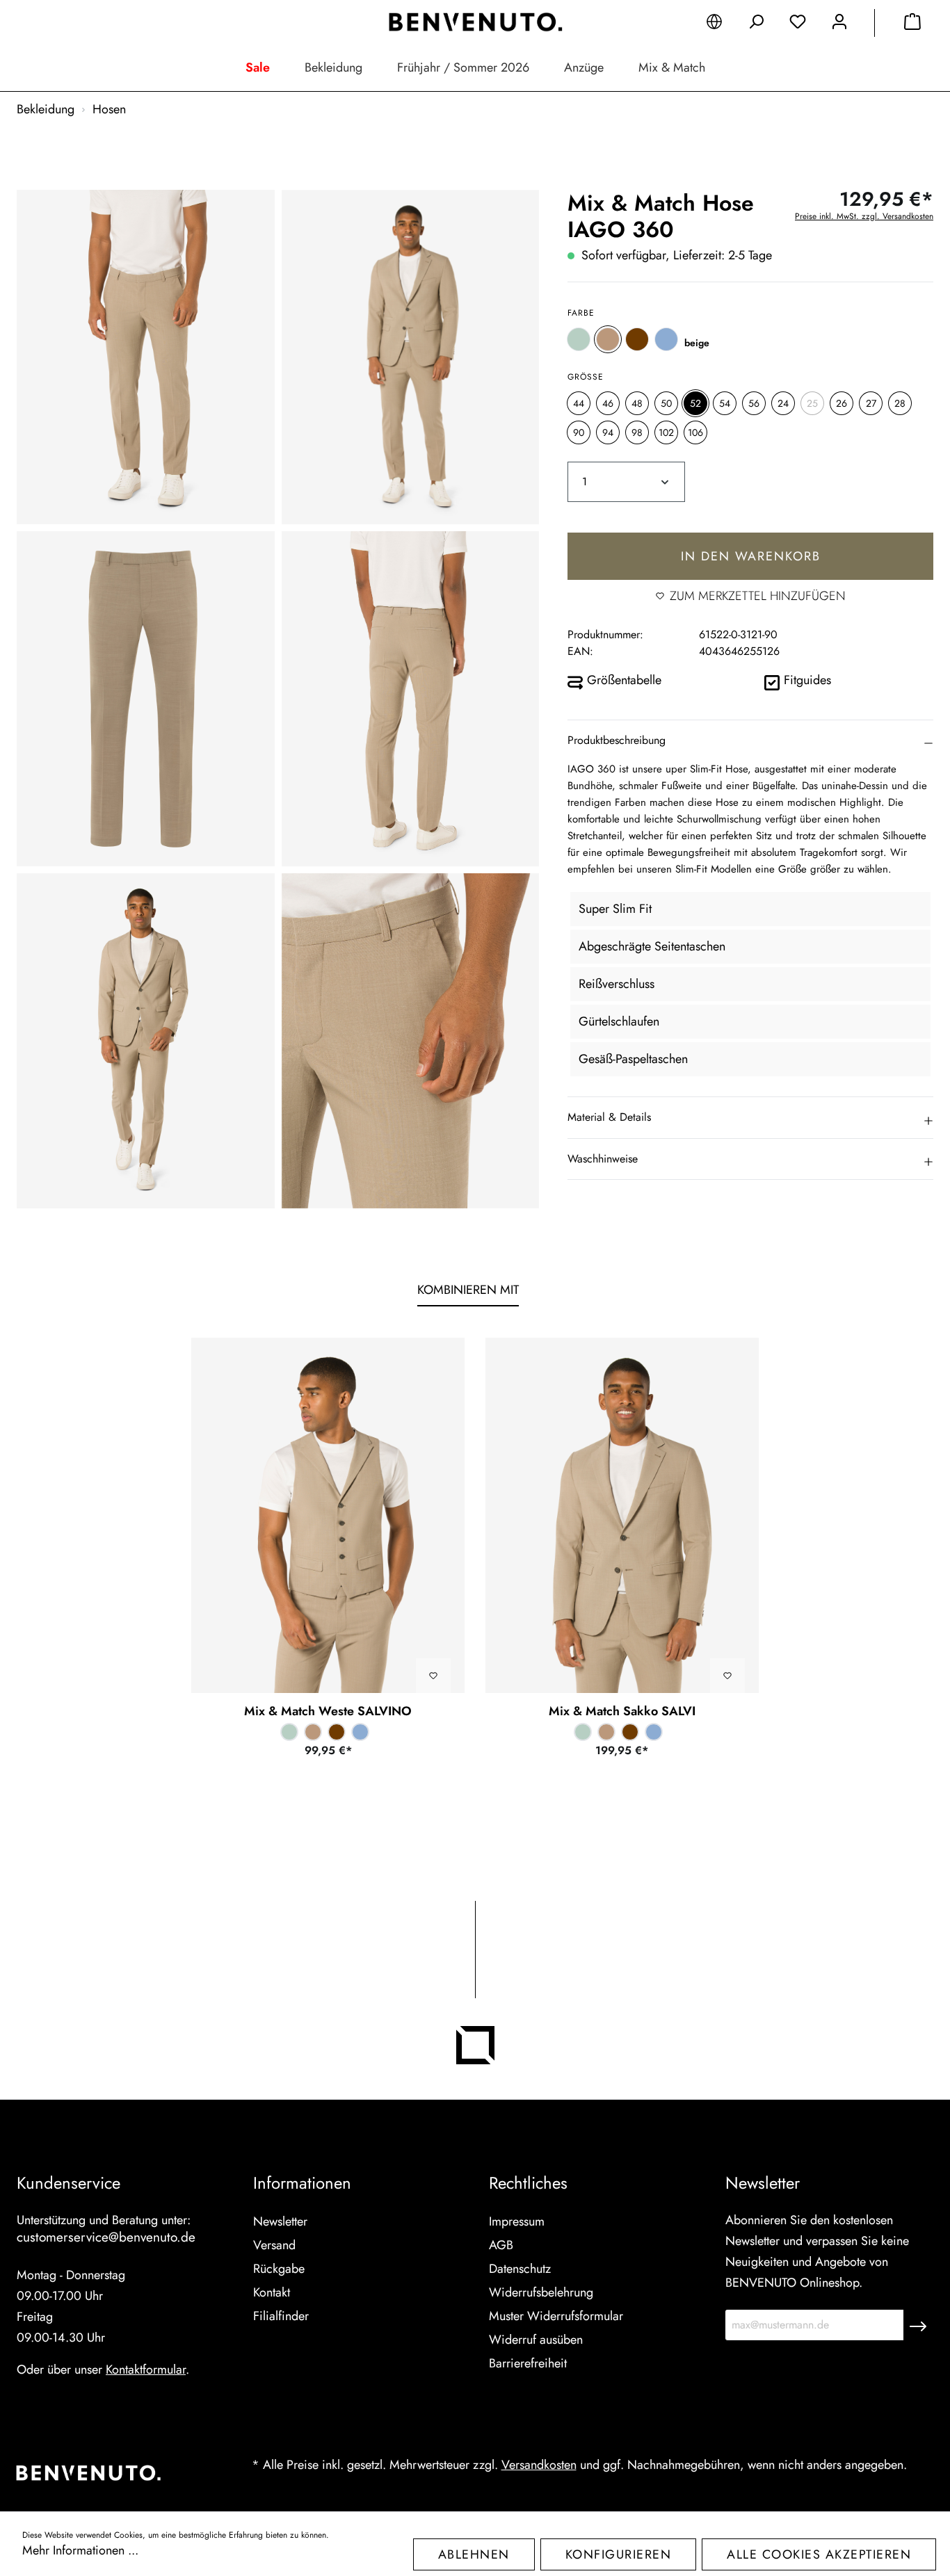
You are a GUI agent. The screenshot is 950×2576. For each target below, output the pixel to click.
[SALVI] (622, 1515)
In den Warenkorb (751, 556)
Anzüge (584, 67)
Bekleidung (333, 67)
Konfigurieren (619, 2554)
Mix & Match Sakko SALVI (622, 1711)
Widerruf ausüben (536, 2340)
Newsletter (280, 2221)
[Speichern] (918, 2325)
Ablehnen (474, 2554)
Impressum (517, 2221)
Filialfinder (281, 2316)
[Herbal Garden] (579, 339)
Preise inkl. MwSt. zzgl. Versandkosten (864, 216)
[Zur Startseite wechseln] (475, 22)
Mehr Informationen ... (80, 2550)
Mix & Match (672, 67)
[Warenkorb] (912, 24)
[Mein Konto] (839, 24)
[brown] (637, 339)
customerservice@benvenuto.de (106, 2237)
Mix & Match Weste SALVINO (328, 1711)
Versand (274, 2245)
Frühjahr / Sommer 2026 (463, 67)
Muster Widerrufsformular (556, 2316)
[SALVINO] (328, 1515)
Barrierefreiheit (528, 2363)
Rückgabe (279, 2269)
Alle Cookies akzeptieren (819, 2554)
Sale (258, 67)
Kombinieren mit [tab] (468, 1290)
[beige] (608, 339)
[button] (750, 740)
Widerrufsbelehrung (541, 2292)
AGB (501, 2245)
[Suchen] (756, 24)
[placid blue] (666, 339)
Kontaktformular (146, 2370)
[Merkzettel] (798, 24)
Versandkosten (539, 2465)
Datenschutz (520, 2269)
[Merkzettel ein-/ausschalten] (433, 1676)
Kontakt (272, 2292)
